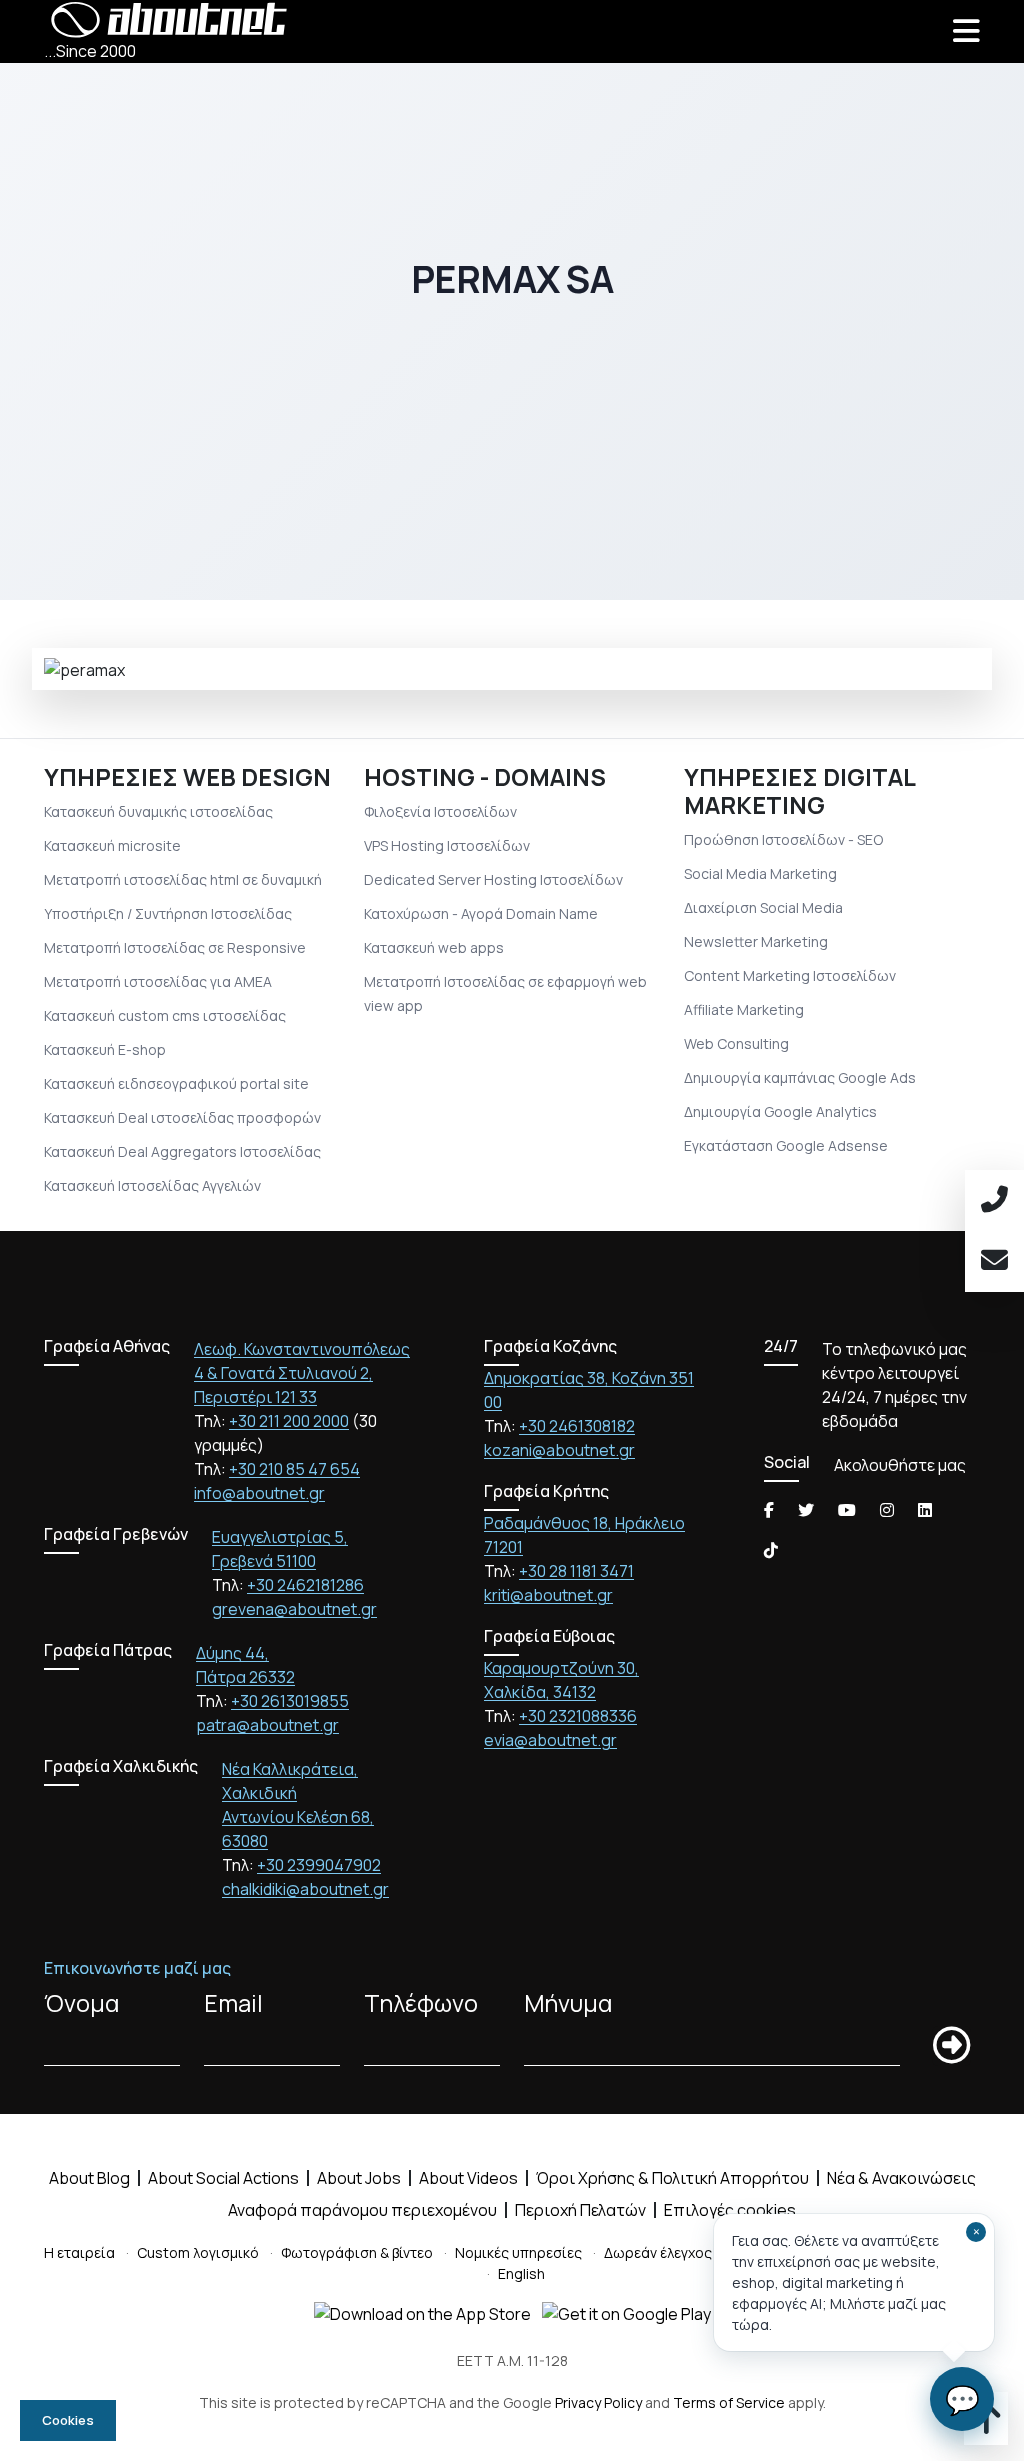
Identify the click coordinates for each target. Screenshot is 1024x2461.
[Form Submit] (951, 2046)
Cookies (68, 2420)
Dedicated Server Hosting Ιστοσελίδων (493, 879)
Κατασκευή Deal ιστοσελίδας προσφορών (182, 1117)
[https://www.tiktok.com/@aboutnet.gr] (771, 1550)
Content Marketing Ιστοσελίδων (790, 975)
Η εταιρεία (79, 2252)
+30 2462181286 (305, 1585)
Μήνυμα (568, 2003)
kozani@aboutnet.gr (559, 1450)
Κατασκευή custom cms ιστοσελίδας (165, 1015)
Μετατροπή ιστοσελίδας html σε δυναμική (183, 879)
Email (233, 2003)
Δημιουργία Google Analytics (780, 1111)
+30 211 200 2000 (289, 1421)
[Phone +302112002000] (994, 1200)
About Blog (89, 2178)
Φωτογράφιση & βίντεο (357, 2252)
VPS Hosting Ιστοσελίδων (447, 845)
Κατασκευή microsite (112, 845)
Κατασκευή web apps (434, 947)
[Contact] (994, 1261)
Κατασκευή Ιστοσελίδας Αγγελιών (152, 1185)
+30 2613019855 (290, 1701)
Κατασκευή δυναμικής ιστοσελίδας (158, 811)
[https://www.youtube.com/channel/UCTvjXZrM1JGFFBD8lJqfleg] (847, 1510)
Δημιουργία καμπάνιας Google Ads (800, 1077)
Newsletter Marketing (756, 941)
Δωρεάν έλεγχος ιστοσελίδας (701, 2252)
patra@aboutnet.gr (267, 1725)
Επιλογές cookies (730, 2210)
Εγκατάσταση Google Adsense (786, 1145)
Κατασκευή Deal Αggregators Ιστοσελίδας (182, 1151)
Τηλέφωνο (421, 2003)
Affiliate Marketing (744, 1009)
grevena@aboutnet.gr (294, 1609)
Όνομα (81, 2003)
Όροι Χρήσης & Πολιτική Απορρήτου (672, 2178)
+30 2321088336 (578, 1716)
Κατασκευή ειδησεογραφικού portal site (176, 1083)
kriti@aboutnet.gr (548, 1595)
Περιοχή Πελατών (580, 2210)
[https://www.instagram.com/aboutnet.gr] (887, 1510)
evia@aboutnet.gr (550, 1740)
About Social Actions (223, 2178)
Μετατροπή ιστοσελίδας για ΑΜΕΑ (158, 981)
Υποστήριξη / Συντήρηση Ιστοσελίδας (168, 913)
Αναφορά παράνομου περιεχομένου (362, 2210)
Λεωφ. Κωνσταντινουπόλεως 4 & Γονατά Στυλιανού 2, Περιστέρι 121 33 (302, 1373)
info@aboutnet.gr (259, 1493)
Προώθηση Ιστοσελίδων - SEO (783, 839)
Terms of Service (729, 2402)
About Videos (468, 2178)
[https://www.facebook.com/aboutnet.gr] (769, 1510)
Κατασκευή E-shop (105, 1049)
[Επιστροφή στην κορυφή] (986, 2426)
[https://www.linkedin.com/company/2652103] (925, 1510)
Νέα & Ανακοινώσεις (901, 2178)
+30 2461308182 (577, 1426)
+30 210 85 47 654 (294, 1469)
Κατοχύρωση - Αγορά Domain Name (481, 913)
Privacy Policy (598, 2402)
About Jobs (359, 2178)
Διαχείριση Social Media (763, 907)
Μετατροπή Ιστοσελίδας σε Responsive (175, 947)
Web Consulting (736, 1043)
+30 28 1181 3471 (576, 1571)
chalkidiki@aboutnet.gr (305, 1889)
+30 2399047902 (319, 1865)
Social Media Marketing (760, 873)
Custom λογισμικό (198, 2252)
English (521, 2273)
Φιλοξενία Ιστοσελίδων (440, 811)
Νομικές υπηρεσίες (518, 2252)
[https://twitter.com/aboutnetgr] (806, 1510)
